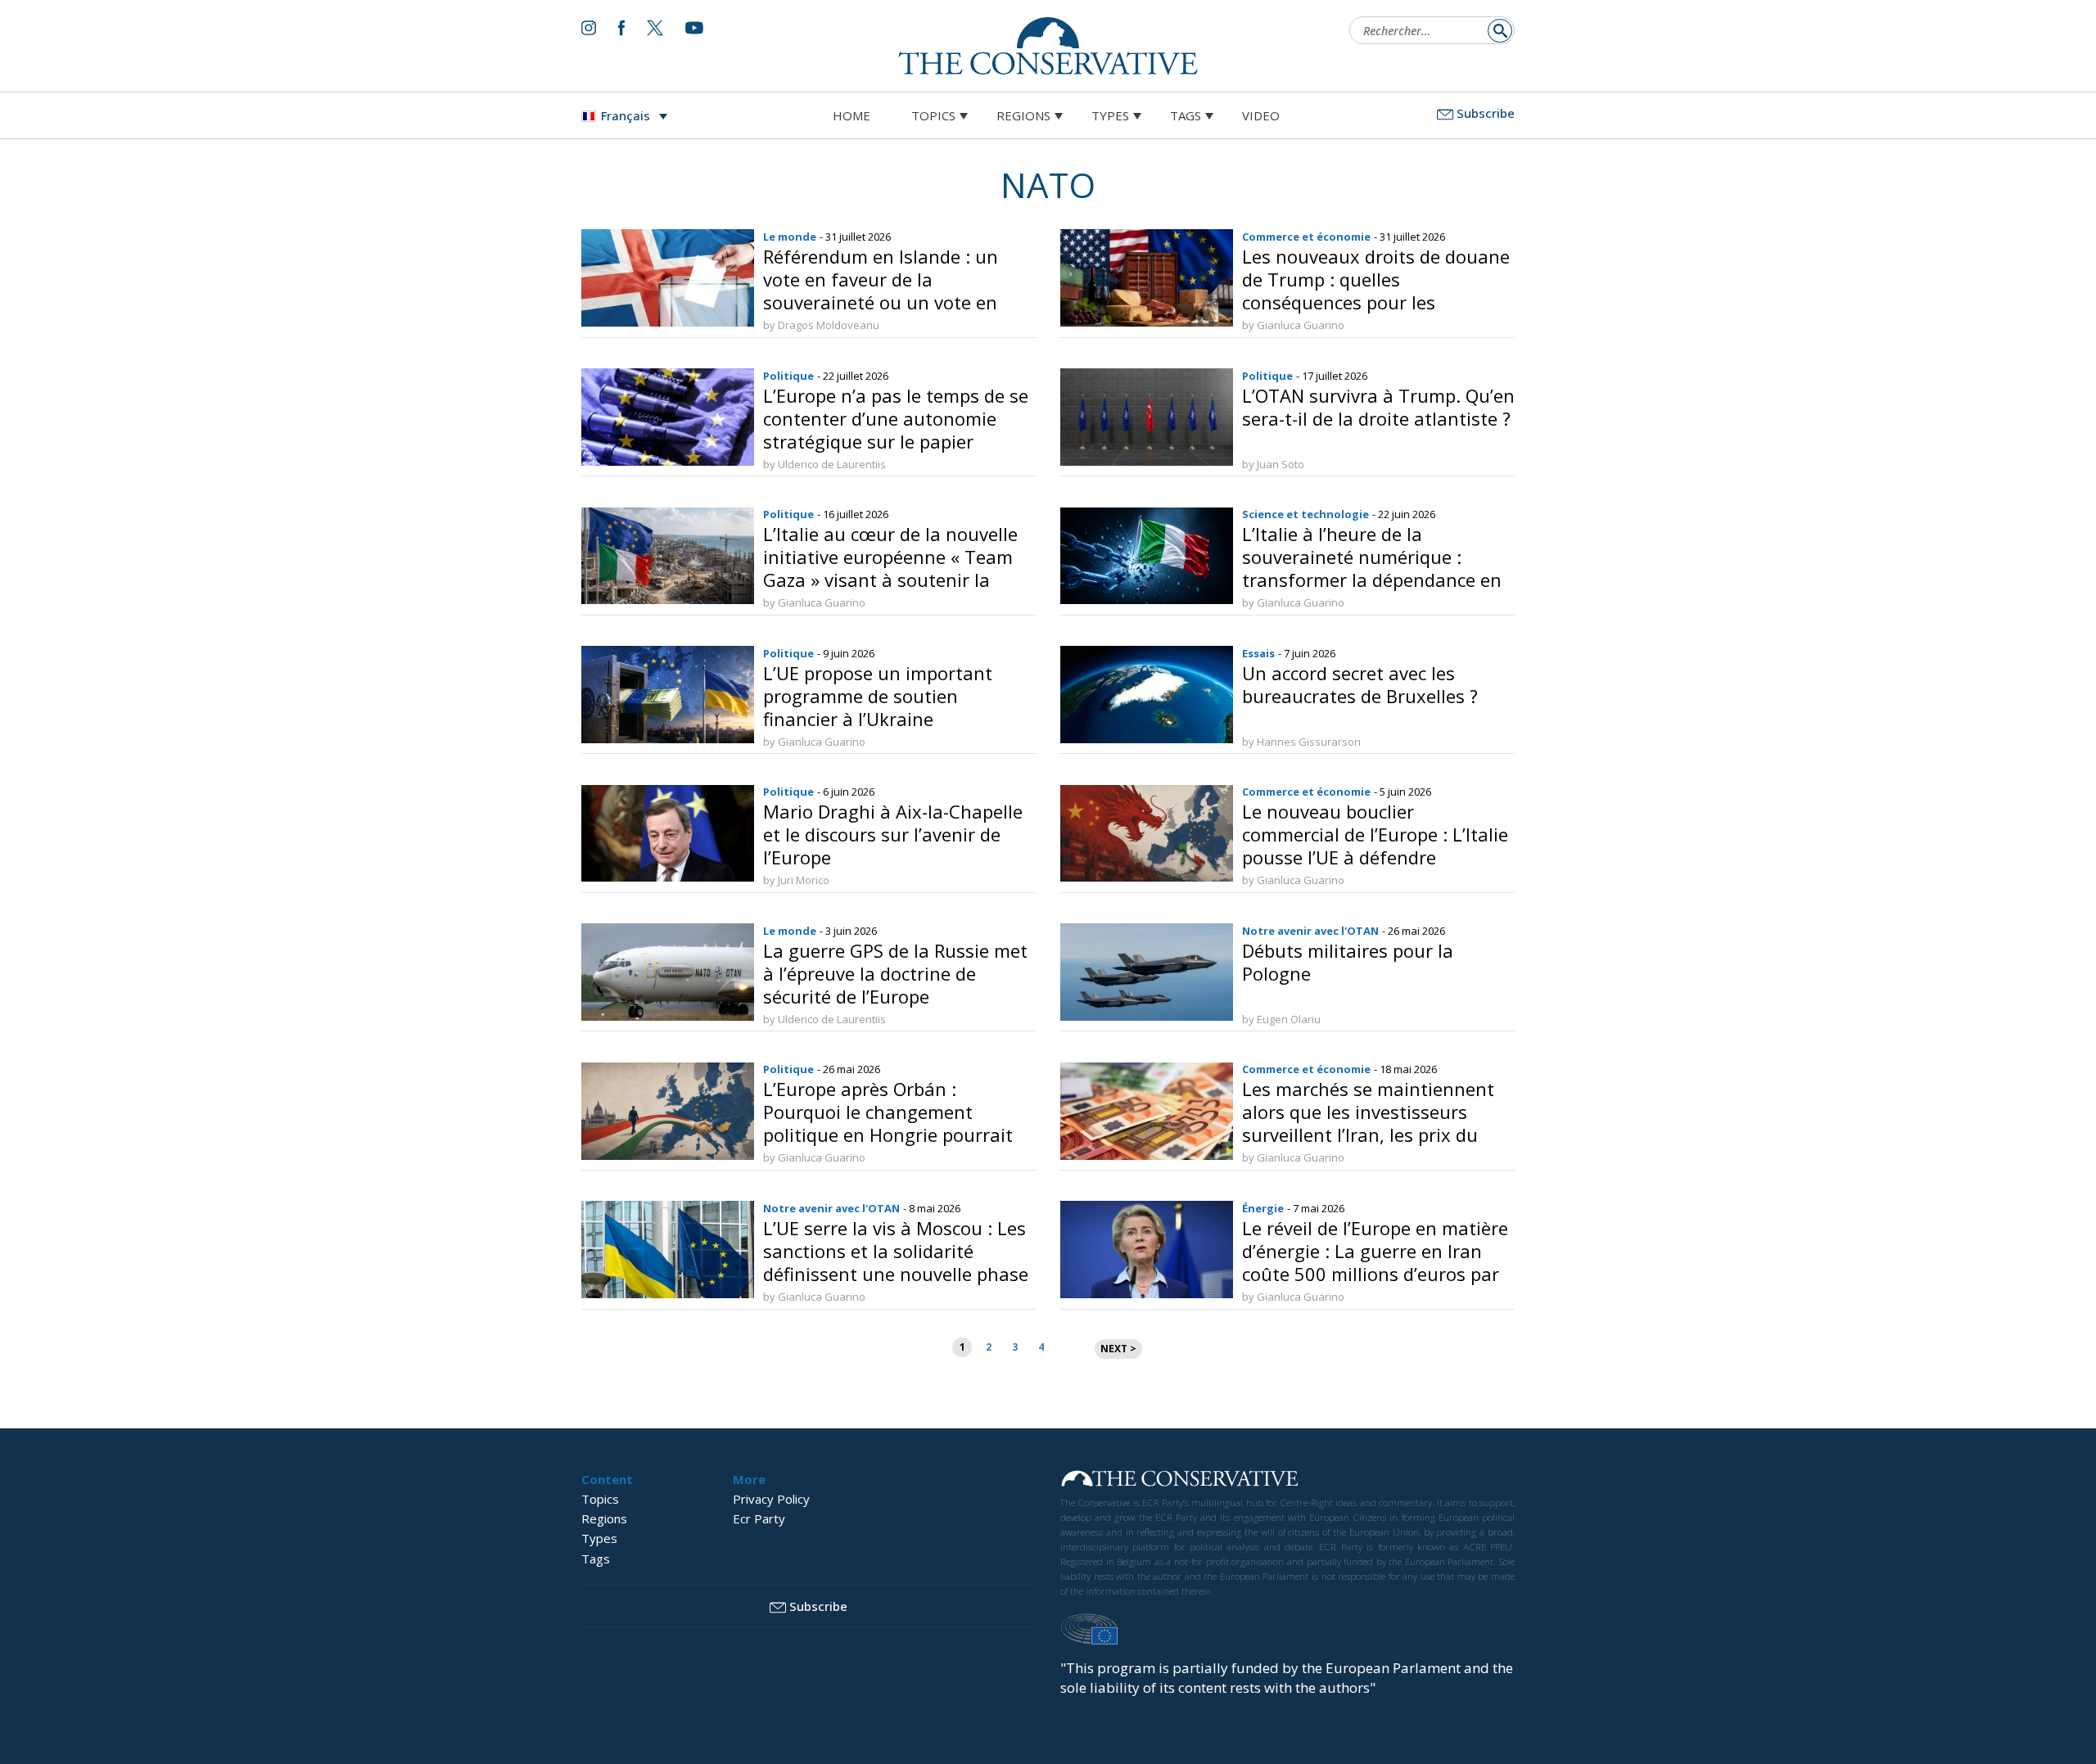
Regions (1023, 115)
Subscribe (1486, 113)
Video (1261, 115)
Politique (788, 376)
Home (851, 115)
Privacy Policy (771, 1499)
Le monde (790, 237)
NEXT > (1118, 1349)
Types (1110, 115)
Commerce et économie (1306, 237)
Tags (1186, 115)
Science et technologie (1305, 514)
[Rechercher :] (1427, 32)
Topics (933, 115)
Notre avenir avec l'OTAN (1310, 931)
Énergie (1263, 1208)
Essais (1258, 653)
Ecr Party (759, 1518)
